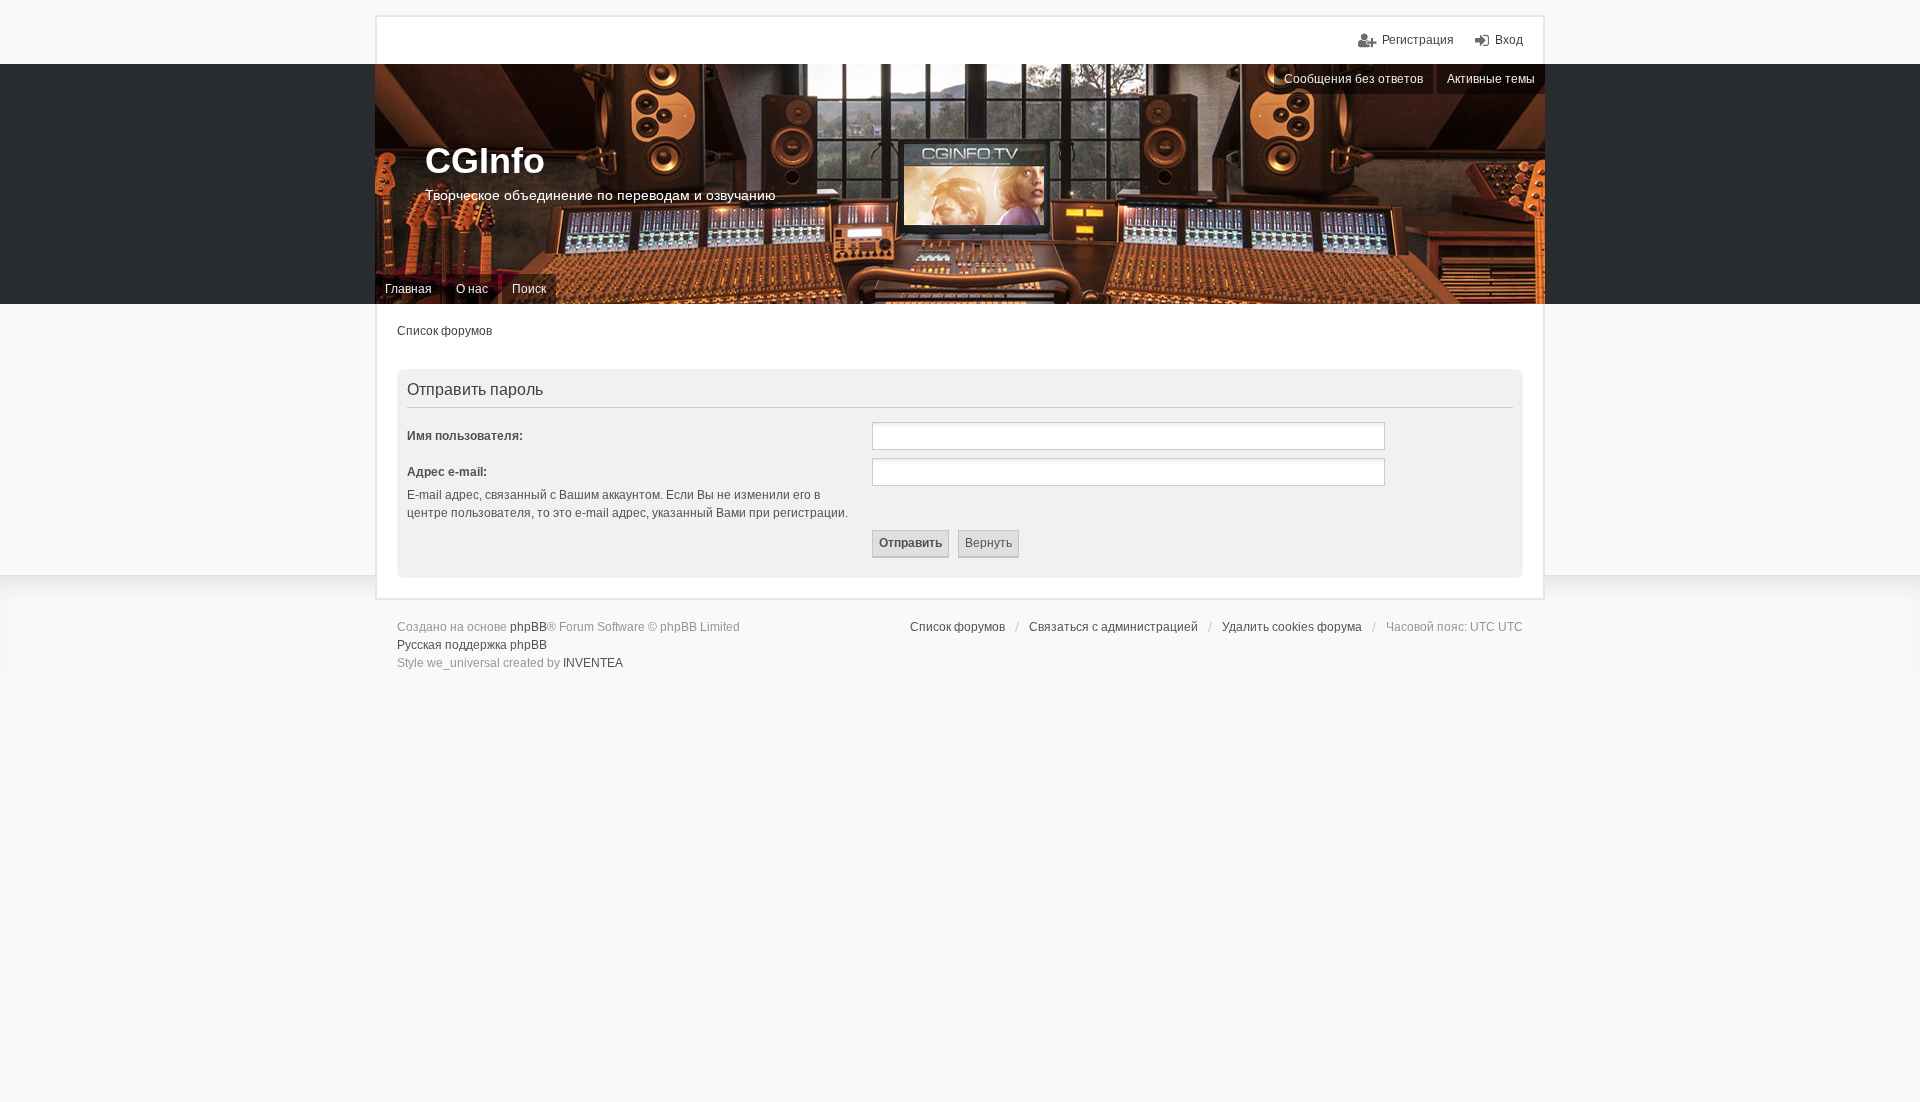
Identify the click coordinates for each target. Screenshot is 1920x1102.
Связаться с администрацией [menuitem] (1113, 627)
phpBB (528, 627)
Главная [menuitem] (408, 289)
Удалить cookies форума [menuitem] (1292, 627)
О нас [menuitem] (472, 289)
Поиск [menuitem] (529, 289)
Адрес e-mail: (447, 472)
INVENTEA (593, 663)
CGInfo (485, 160)
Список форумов (444, 331)
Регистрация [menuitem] (1418, 40)
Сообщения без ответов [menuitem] (1353, 79)
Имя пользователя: (465, 436)
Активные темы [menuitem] (1491, 79)
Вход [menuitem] (1509, 40)
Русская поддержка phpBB (472, 645)
